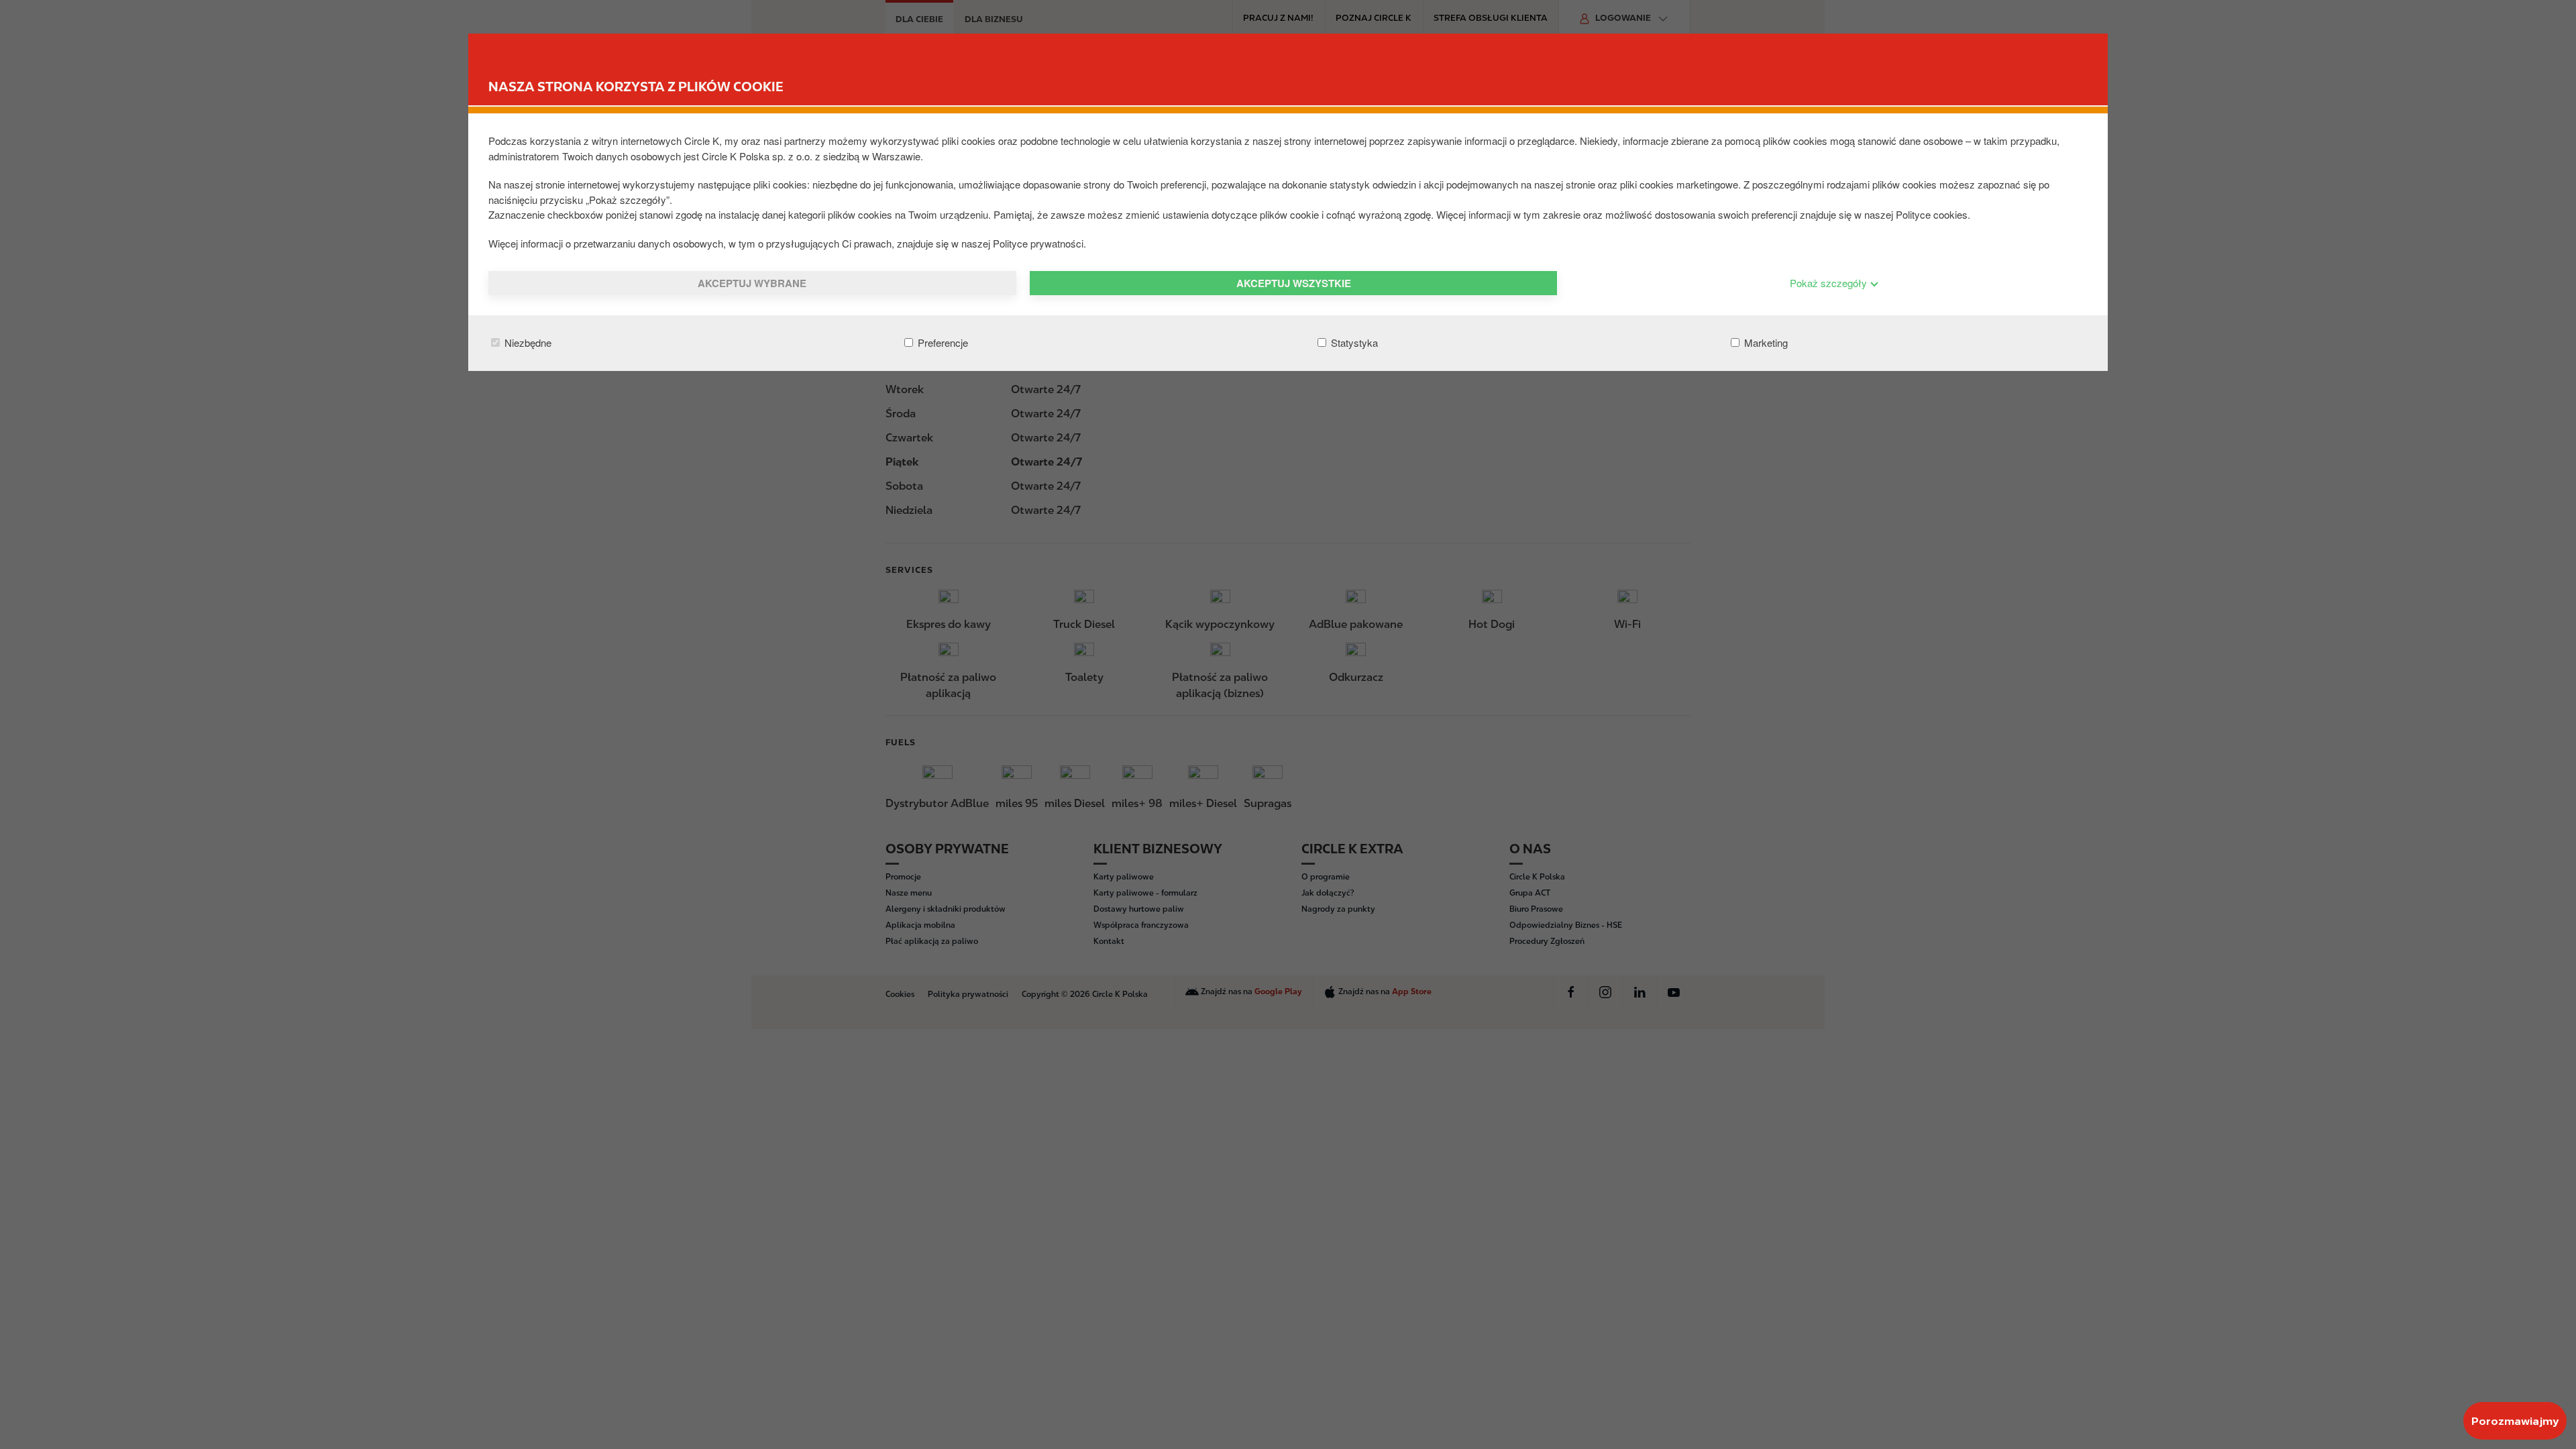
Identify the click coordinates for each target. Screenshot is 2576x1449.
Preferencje (942, 342)
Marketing (1765, 342)
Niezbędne (527, 342)
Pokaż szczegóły (1830, 283)
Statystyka (1353, 342)
